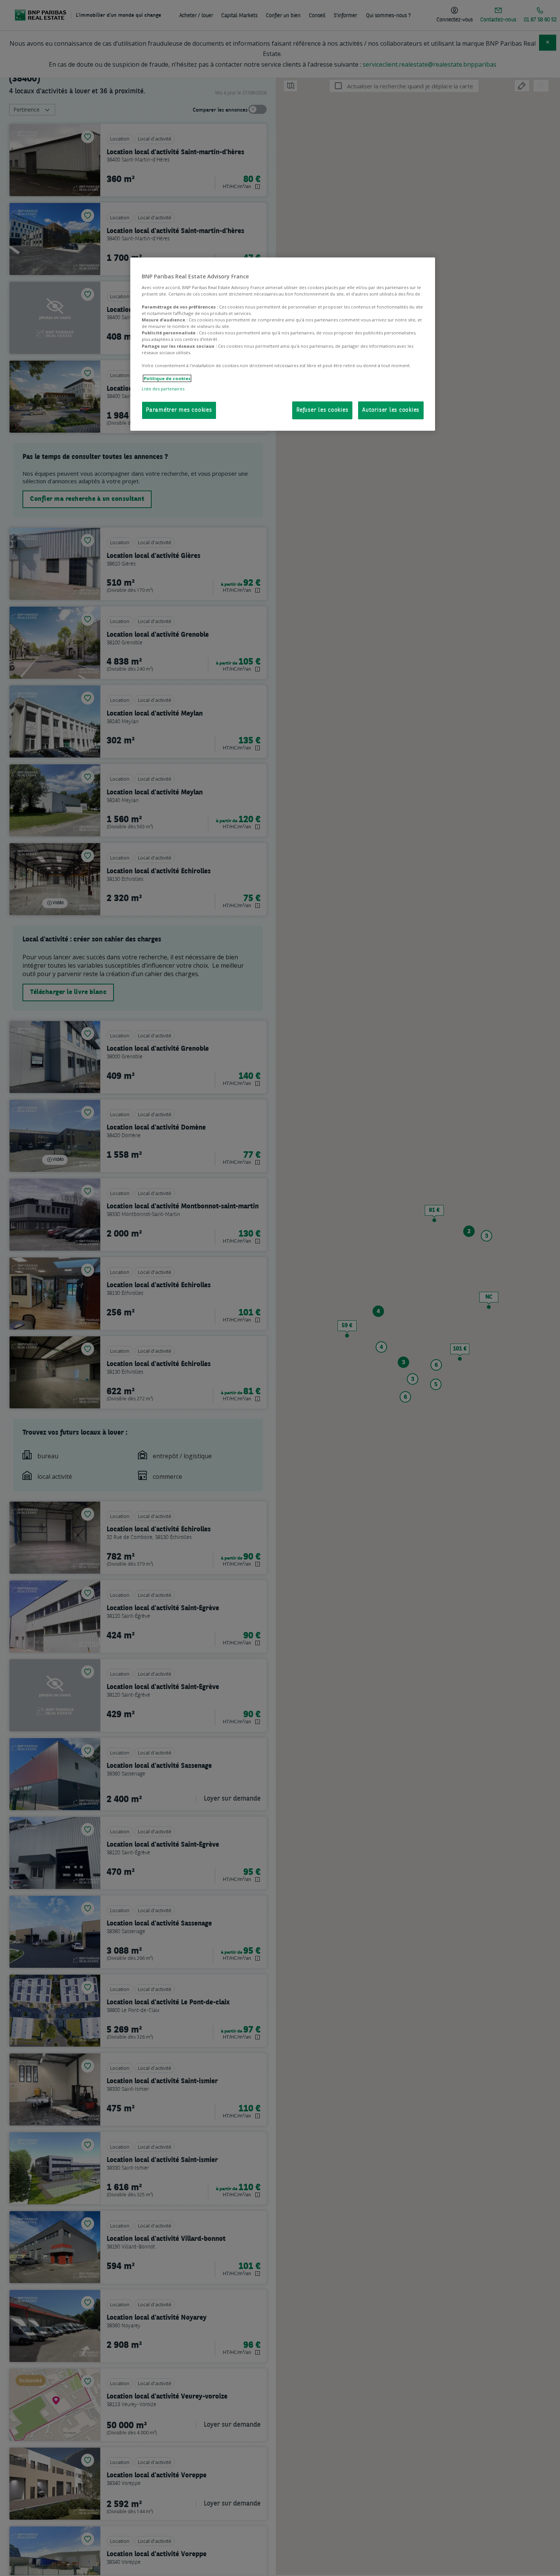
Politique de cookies (167, 378)
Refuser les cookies (322, 410)
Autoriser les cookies (391, 410)
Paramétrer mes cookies (179, 410)
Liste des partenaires (163, 389)
